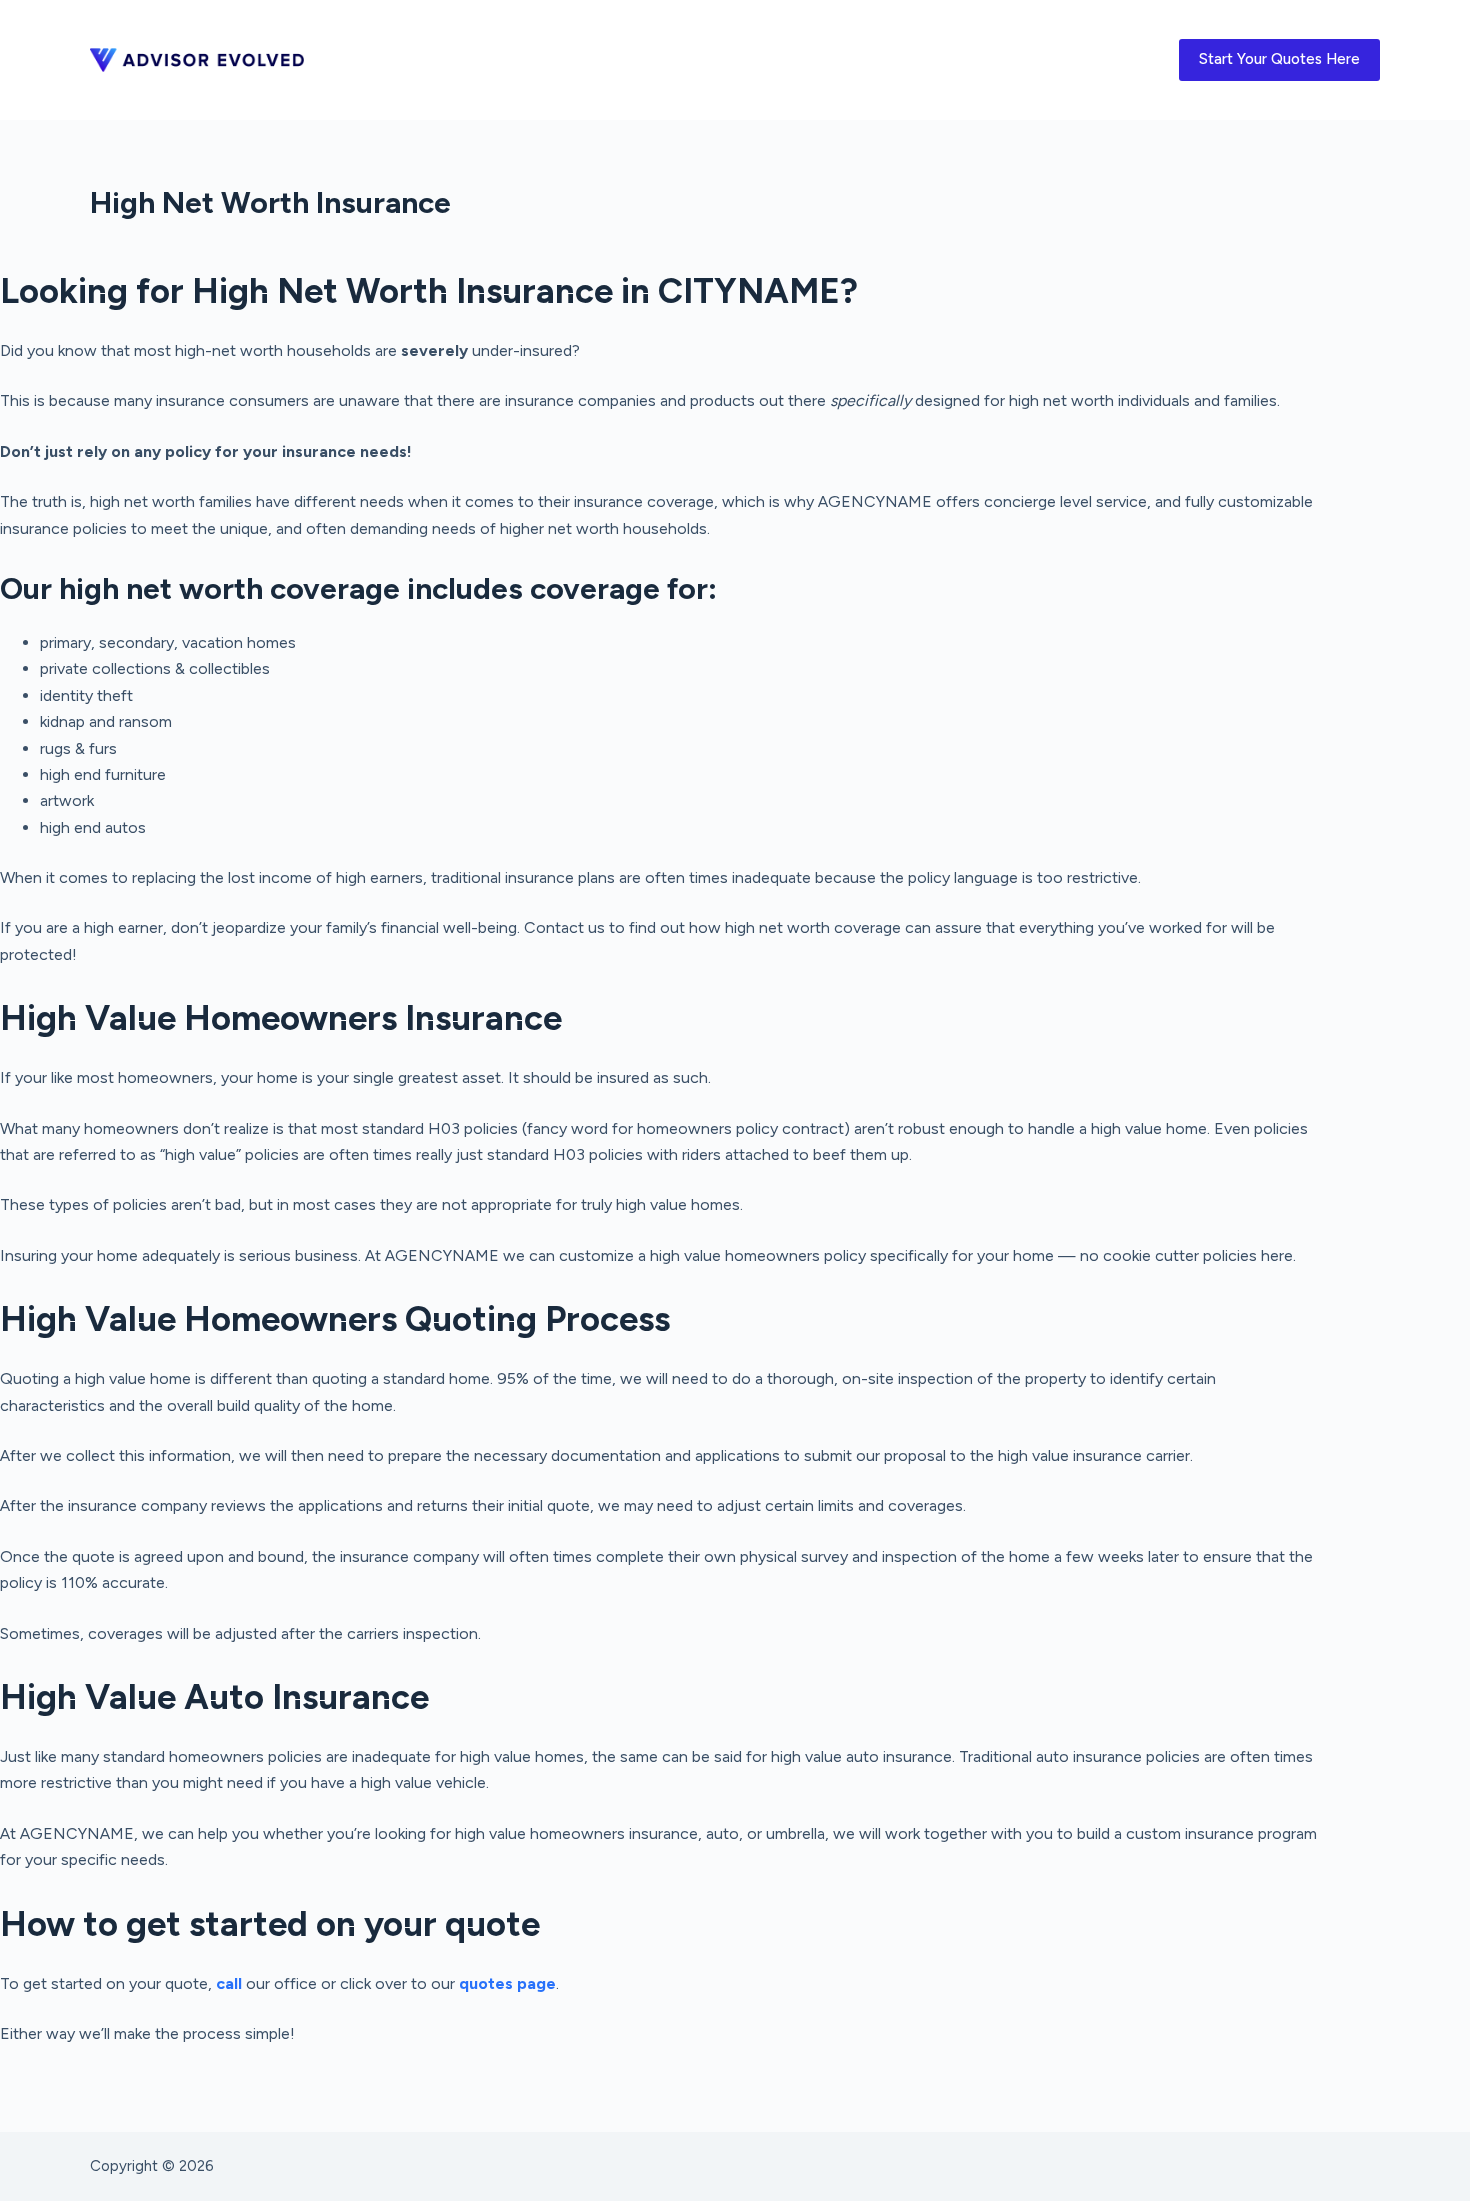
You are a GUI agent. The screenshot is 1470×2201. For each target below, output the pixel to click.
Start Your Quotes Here (1279, 59)
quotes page (507, 1983)
